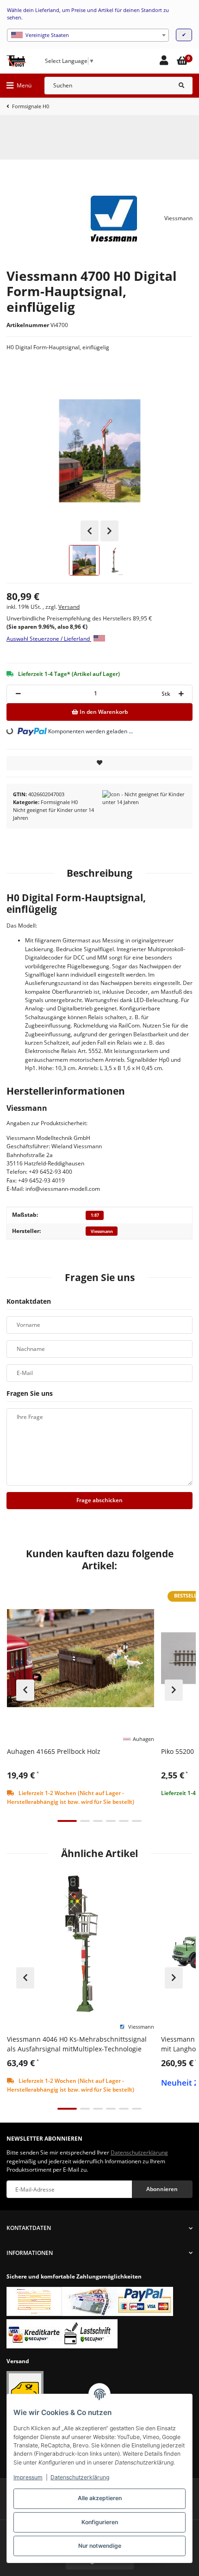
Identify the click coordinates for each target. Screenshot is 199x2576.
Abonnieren (162, 2189)
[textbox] (88, 35)
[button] (164, 61)
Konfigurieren (100, 2522)
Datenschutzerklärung (80, 2477)
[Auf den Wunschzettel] (99, 763)
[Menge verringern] (18, 694)
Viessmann (102, 1231)
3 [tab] (98, 1821)
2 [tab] (85, 1821)
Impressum (28, 2477)
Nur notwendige (100, 2546)
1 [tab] (67, 1821)
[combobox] (88, 35)
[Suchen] (181, 86)
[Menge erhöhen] (181, 694)
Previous (90, 531)
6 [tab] (137, 1821)
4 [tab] (111, 1821)
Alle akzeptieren (100, 2498)
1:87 (95, 1215)
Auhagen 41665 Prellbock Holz (54, 1751)
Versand (69, 607)
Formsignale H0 (59, 802)
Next (109, 531)
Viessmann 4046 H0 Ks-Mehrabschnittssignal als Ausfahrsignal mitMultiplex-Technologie (77, 2044)
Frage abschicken (99, 1500)
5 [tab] (124, 1821)
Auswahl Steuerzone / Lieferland (49, 639)
